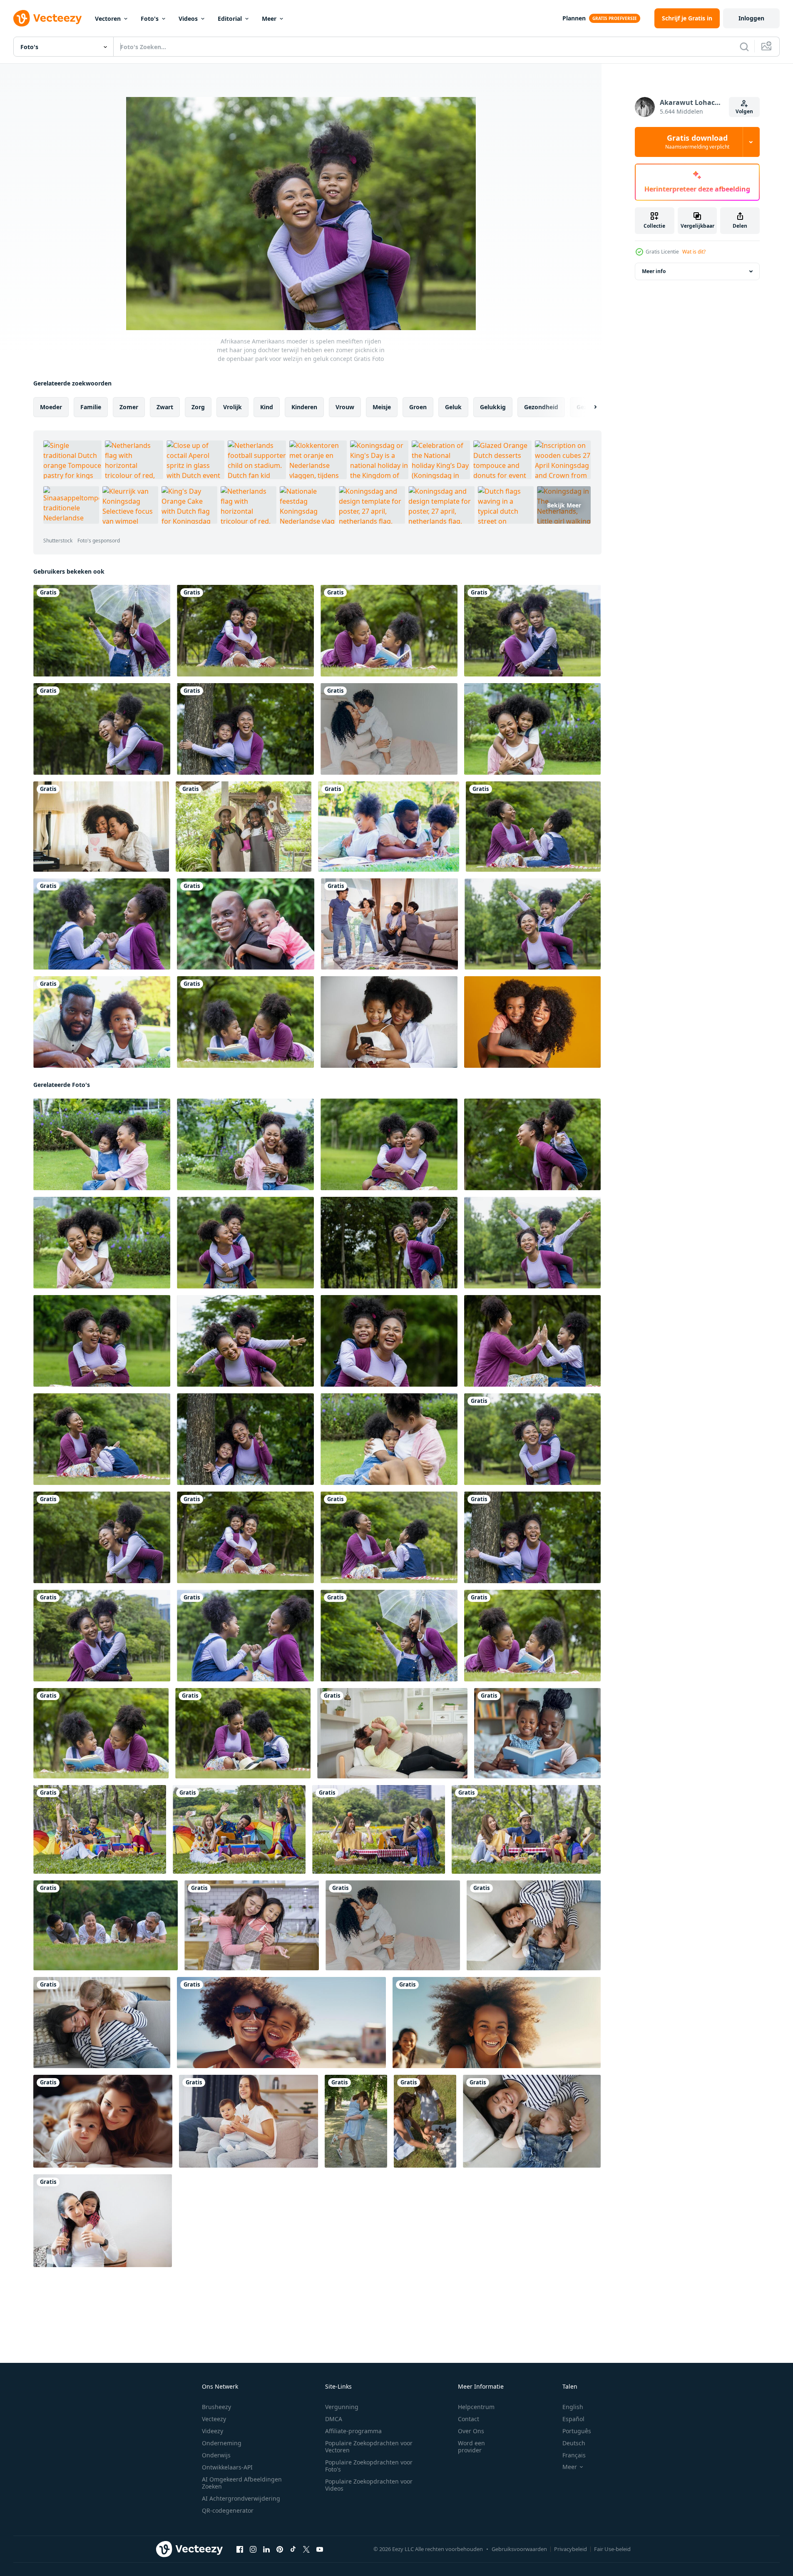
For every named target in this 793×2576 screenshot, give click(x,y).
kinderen (304, 407)
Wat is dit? (694, 252)
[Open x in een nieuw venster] (306, 2549)
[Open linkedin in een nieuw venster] (266, 2549)
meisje (382, 407)
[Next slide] (588, 407)
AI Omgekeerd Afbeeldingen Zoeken (242, 2483)
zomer (129, 407)
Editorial (230, 19)
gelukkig (493, 407)
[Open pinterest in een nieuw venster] (280, 2549)
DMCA (334, 2419)
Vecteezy (214, 2419)
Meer (269, 19)
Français (574, 2455)
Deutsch (574, 2443)
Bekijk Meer (564, 505)
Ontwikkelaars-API (227, 2467)
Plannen (574, 18)
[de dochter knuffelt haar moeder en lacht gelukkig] (103, 2221)
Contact (469, 2419)
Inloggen (751, 18)
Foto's (150, 19)
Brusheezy (216, 2407)
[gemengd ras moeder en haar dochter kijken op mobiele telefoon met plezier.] (389, 1022)
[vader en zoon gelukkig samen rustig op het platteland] (246, 924)
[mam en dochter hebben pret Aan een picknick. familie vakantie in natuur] (425, 2121)
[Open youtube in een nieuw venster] (320, 2549)
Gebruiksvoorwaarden (519, 2549)
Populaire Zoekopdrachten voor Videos (369, 2485)
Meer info (654, 271)
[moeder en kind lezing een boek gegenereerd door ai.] (537, 1733)
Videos (188, 19)
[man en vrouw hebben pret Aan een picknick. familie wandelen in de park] (356, 2121)
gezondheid (541, 407)
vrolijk (232, 407)
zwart (165, 407)
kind (267, 407)
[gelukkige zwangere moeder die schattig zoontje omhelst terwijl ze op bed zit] (389, 729)
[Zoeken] (744, 47)
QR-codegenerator (228, 2510)
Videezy (213, 2431)
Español (573, 2419)
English (573, 2407)
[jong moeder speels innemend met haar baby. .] (103, 2121)
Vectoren (108, 19)
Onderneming (222, 2443)
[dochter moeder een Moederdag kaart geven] (101, 827)
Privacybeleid (571, 2549)
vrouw (345, 407)
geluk (453, 407)
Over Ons (471, 2431)
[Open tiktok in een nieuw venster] (293, 2549)
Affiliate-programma (353, 2431)
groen (418, 407)
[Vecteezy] (47, 18)
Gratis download (697, 142)
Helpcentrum (476, 2407)
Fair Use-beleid (612, 2549)
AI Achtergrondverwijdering (241, 2498)
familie (91, 407)
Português (577, 2431)
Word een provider (471, 2447)
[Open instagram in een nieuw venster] (253, 2549)
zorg (198, 407)
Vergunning (342, 2407)
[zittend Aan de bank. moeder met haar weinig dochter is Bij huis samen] (249, 2121)
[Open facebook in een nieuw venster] (240, 2549)
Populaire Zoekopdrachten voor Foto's (369, 2466)
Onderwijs (216, 2455)
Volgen (744, 111)
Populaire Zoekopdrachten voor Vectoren (369, 2447)
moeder (51, 407)
